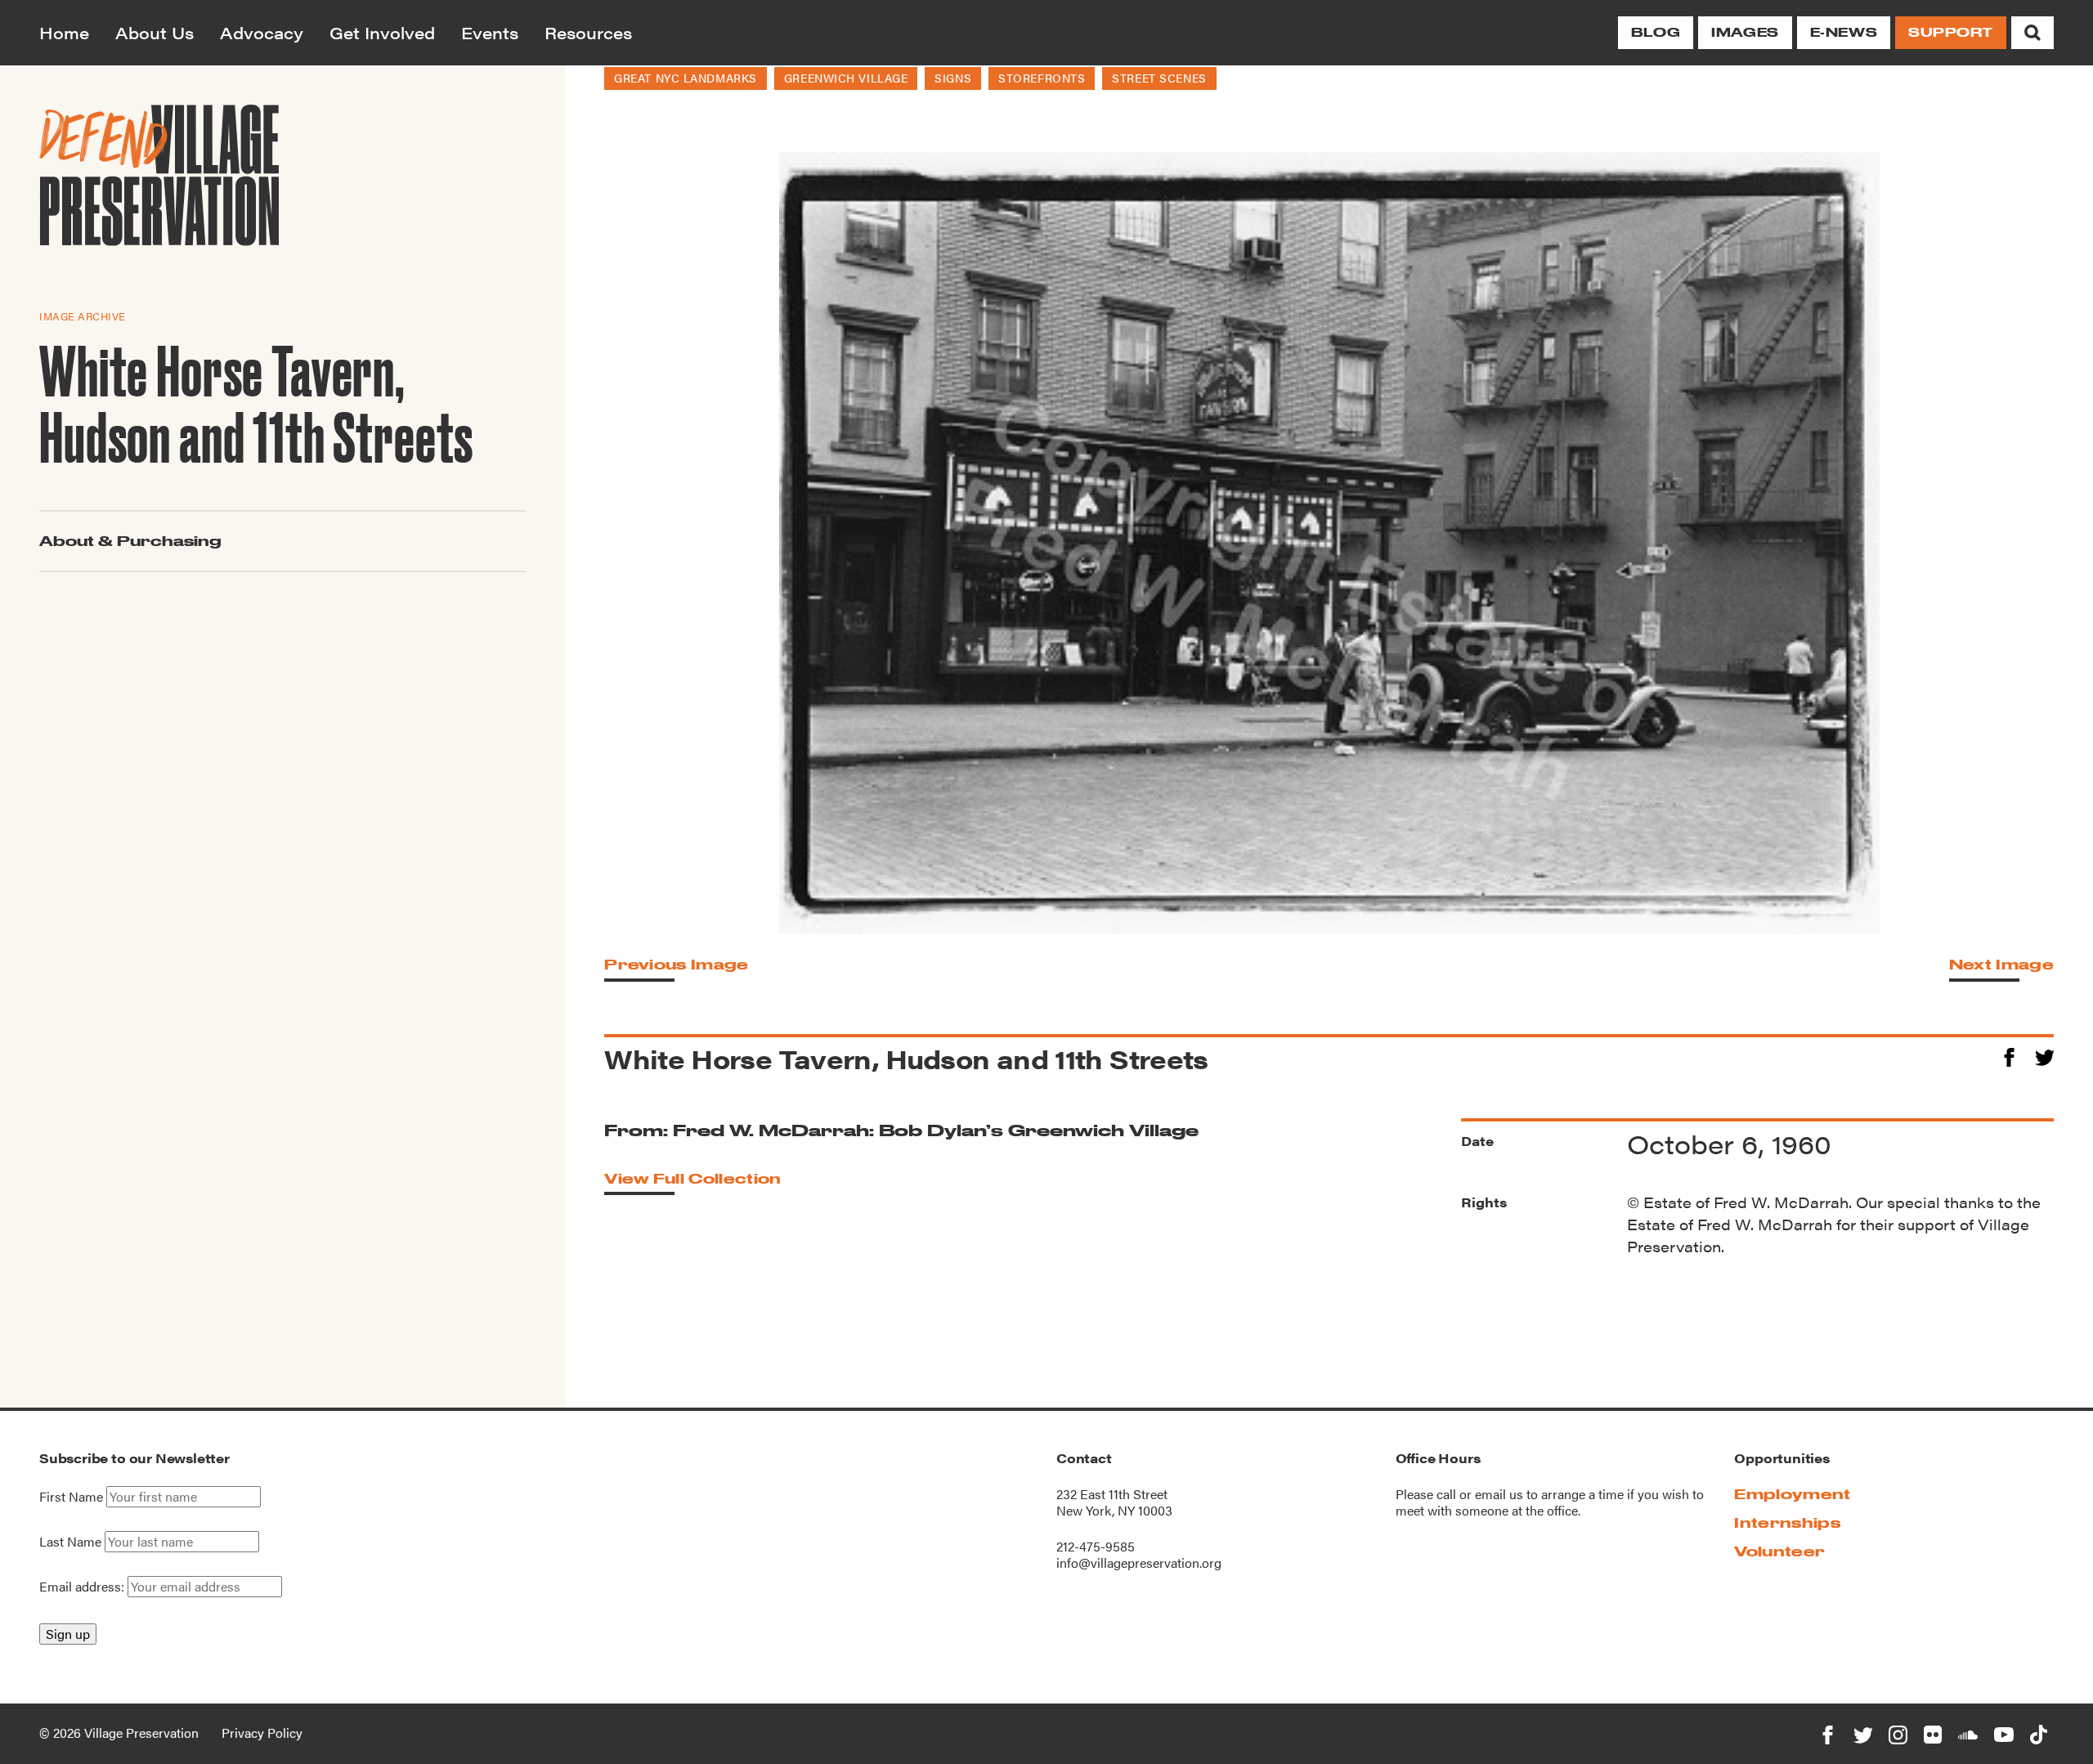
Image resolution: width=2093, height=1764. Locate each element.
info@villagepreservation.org (1139, 1563)
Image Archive (83, 316)
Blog (1656, 32)
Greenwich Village (846, 78)
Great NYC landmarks (686, 78)
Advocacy (262, 32)
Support (1951, 32)
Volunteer (1779, 1551)
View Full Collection (692, 1178)
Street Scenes (1159, 78)
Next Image (2001, 964)
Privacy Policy (262, 1733)
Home (64, 32)
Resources (588, 32)
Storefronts (1042, 78)
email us (1499, 1494)
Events (490, 32)
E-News (1844, 32)
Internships (1787, 1522)
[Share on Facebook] (2009, 1055)
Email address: (83, 1586)
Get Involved (382, 32)
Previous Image (676, 964)
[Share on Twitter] (2044, 1055)
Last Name (70, 1542)
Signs (953, 78)
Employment (1792, 1494)
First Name (71, 1497)
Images (1745, 32)
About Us (155, 32)
